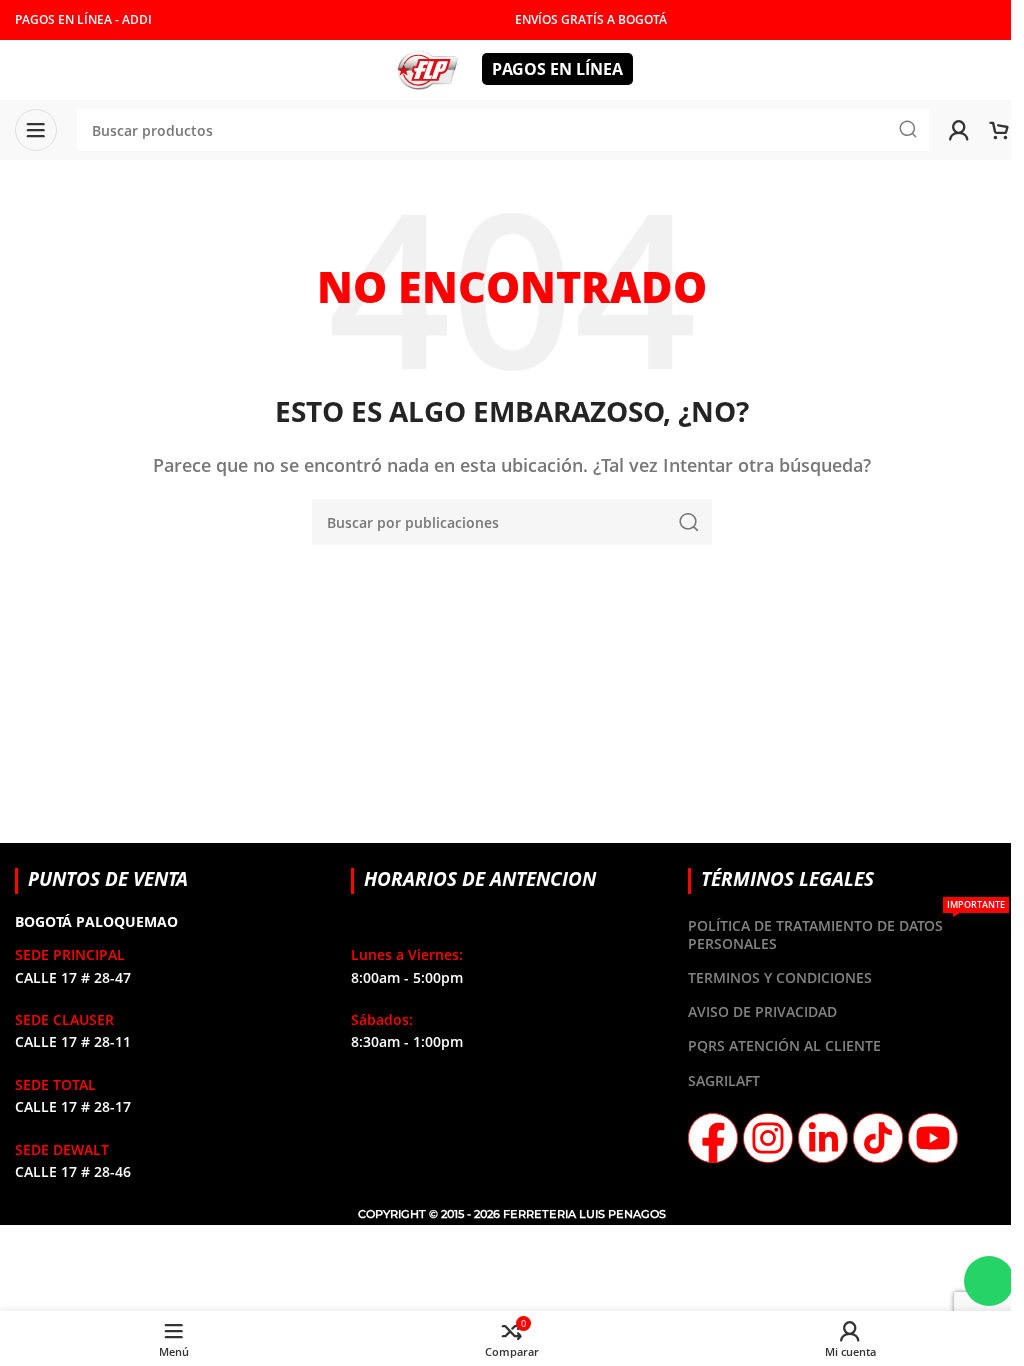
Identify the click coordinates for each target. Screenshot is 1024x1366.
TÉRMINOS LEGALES (787, 878)
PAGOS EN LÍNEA (557, 69)
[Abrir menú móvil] (36, 130)
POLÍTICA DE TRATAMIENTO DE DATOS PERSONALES (846, 931)
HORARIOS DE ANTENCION (480, 878)
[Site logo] (427, 68)
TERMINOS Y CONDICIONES (780, 977)
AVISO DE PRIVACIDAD (762, 1011)
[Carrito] (999, 130)
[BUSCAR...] (689, 522)
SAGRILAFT (724, 1080)
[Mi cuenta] (959, 130)
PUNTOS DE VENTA (108, 878)
